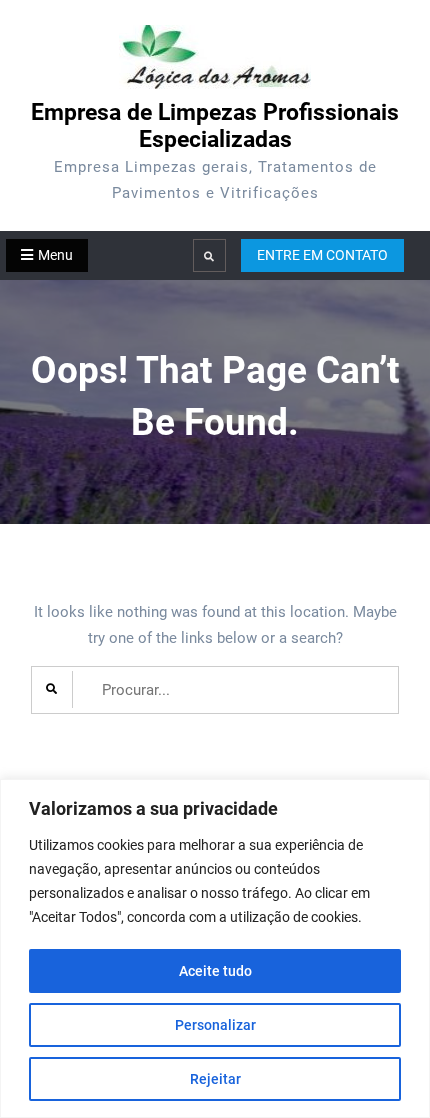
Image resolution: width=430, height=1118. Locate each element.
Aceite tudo (215, 971)
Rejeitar (215, 1079)
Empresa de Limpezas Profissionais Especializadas (215, 126)
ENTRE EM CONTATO (322, 255)
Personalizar (215, 1025)
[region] (215, 948)
